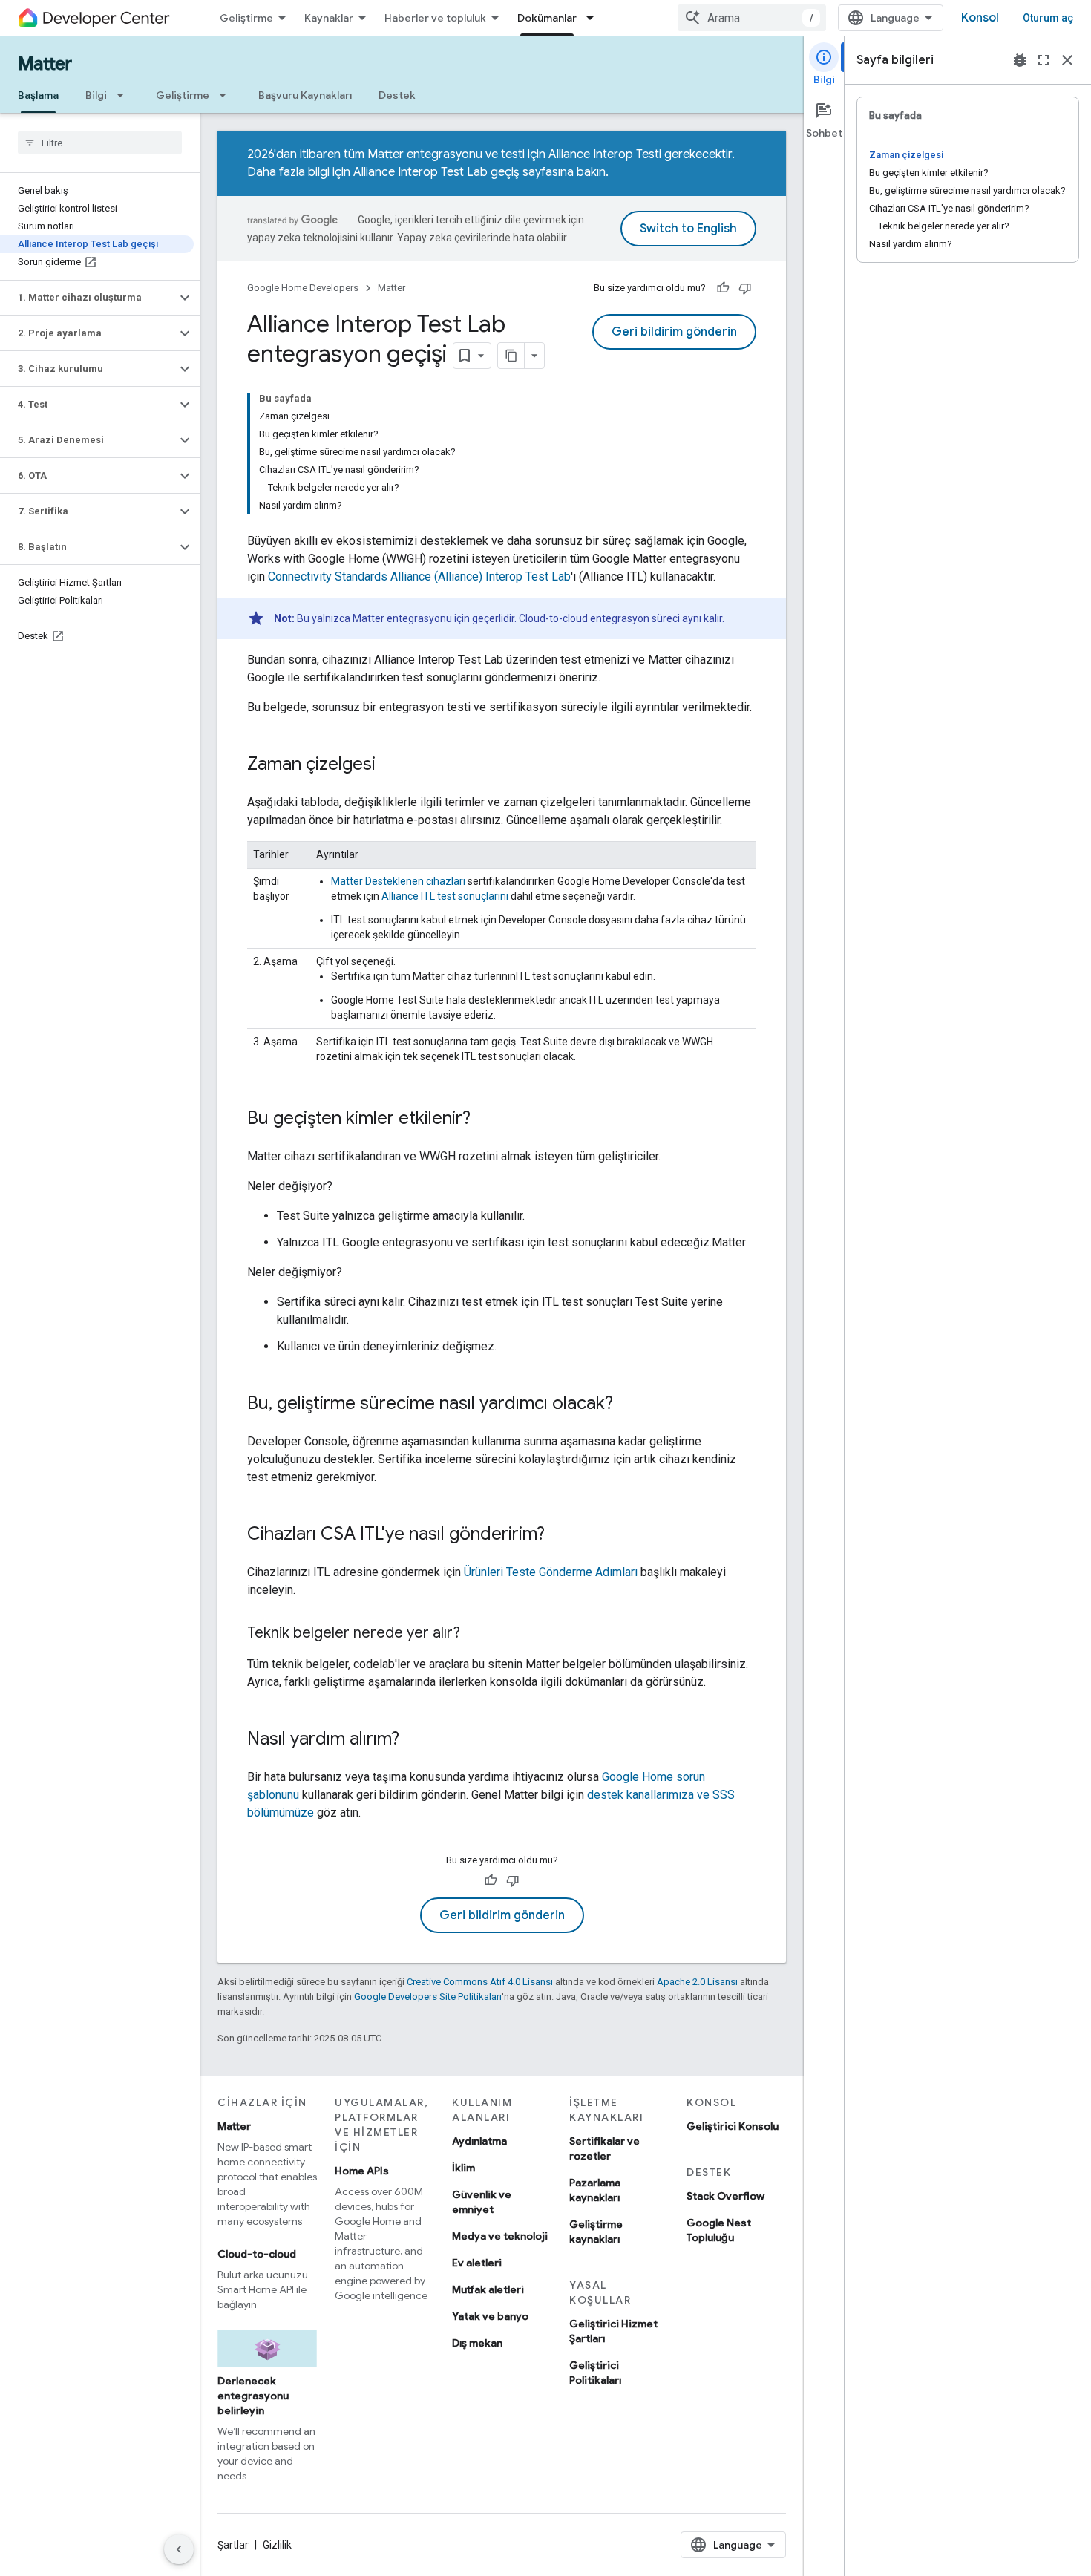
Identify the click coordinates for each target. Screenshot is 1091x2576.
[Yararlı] (723, 288)
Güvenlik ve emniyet (482, 2202)
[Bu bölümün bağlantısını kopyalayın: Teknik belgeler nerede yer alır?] (475, 1634)
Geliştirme (246, 18)
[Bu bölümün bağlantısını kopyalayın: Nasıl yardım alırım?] (414, 1740)
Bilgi (96, 95)
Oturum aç (1048, 18)
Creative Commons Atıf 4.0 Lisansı (480, 1982)
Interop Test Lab (419, 576)
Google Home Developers (303, 288)
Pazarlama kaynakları (595, 2190)
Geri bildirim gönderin (674, 332)
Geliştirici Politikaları (595, 2373)
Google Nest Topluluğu (719, 2230)
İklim (463, 2168)
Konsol (980, 18)
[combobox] (752, 18)
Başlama (38, 95)
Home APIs (362, 2171)
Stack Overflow (725, 2196)
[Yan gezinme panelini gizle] (179, 2549)
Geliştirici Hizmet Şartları (613, 2331)
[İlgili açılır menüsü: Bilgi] (125, 95)
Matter (45, 64)
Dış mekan (477, 2343)
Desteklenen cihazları (398, 881)
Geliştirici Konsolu (733, 2126)
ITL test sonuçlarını (445, 896)
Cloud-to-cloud (257, 2254)
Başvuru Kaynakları (305, 95)
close (1067, 60)
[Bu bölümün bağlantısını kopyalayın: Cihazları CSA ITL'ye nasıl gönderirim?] (560, 1535)
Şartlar (233, 2545)
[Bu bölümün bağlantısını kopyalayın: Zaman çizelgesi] (390, 765)
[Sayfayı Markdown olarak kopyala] (511, 356)
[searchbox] (100, 143)
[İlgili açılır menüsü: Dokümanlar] (594, 18)
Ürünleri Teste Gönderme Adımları (551, 1572)
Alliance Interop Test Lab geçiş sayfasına (463, 172)
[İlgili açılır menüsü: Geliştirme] (227, 95)
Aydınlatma (479, 2141)
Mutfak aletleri (488, 2289)
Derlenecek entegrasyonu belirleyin (253, 2396)
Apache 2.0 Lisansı (697, 1982)
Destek (397, 95)
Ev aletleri (477, 2263)
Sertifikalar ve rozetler (605, 2148)
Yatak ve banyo (490, 2316)
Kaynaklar (329, 18)
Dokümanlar (547, 18)
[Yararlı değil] (745, 288)
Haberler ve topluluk (435, 18)
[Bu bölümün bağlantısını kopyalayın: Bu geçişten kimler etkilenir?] (485, 1119)
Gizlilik (277, 2545)
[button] (88, 298)
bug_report (1020, 60)
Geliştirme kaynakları (596, 2232)
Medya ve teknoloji (500, 2236)
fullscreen (1044, 60)
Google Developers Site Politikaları (428, 1997)
